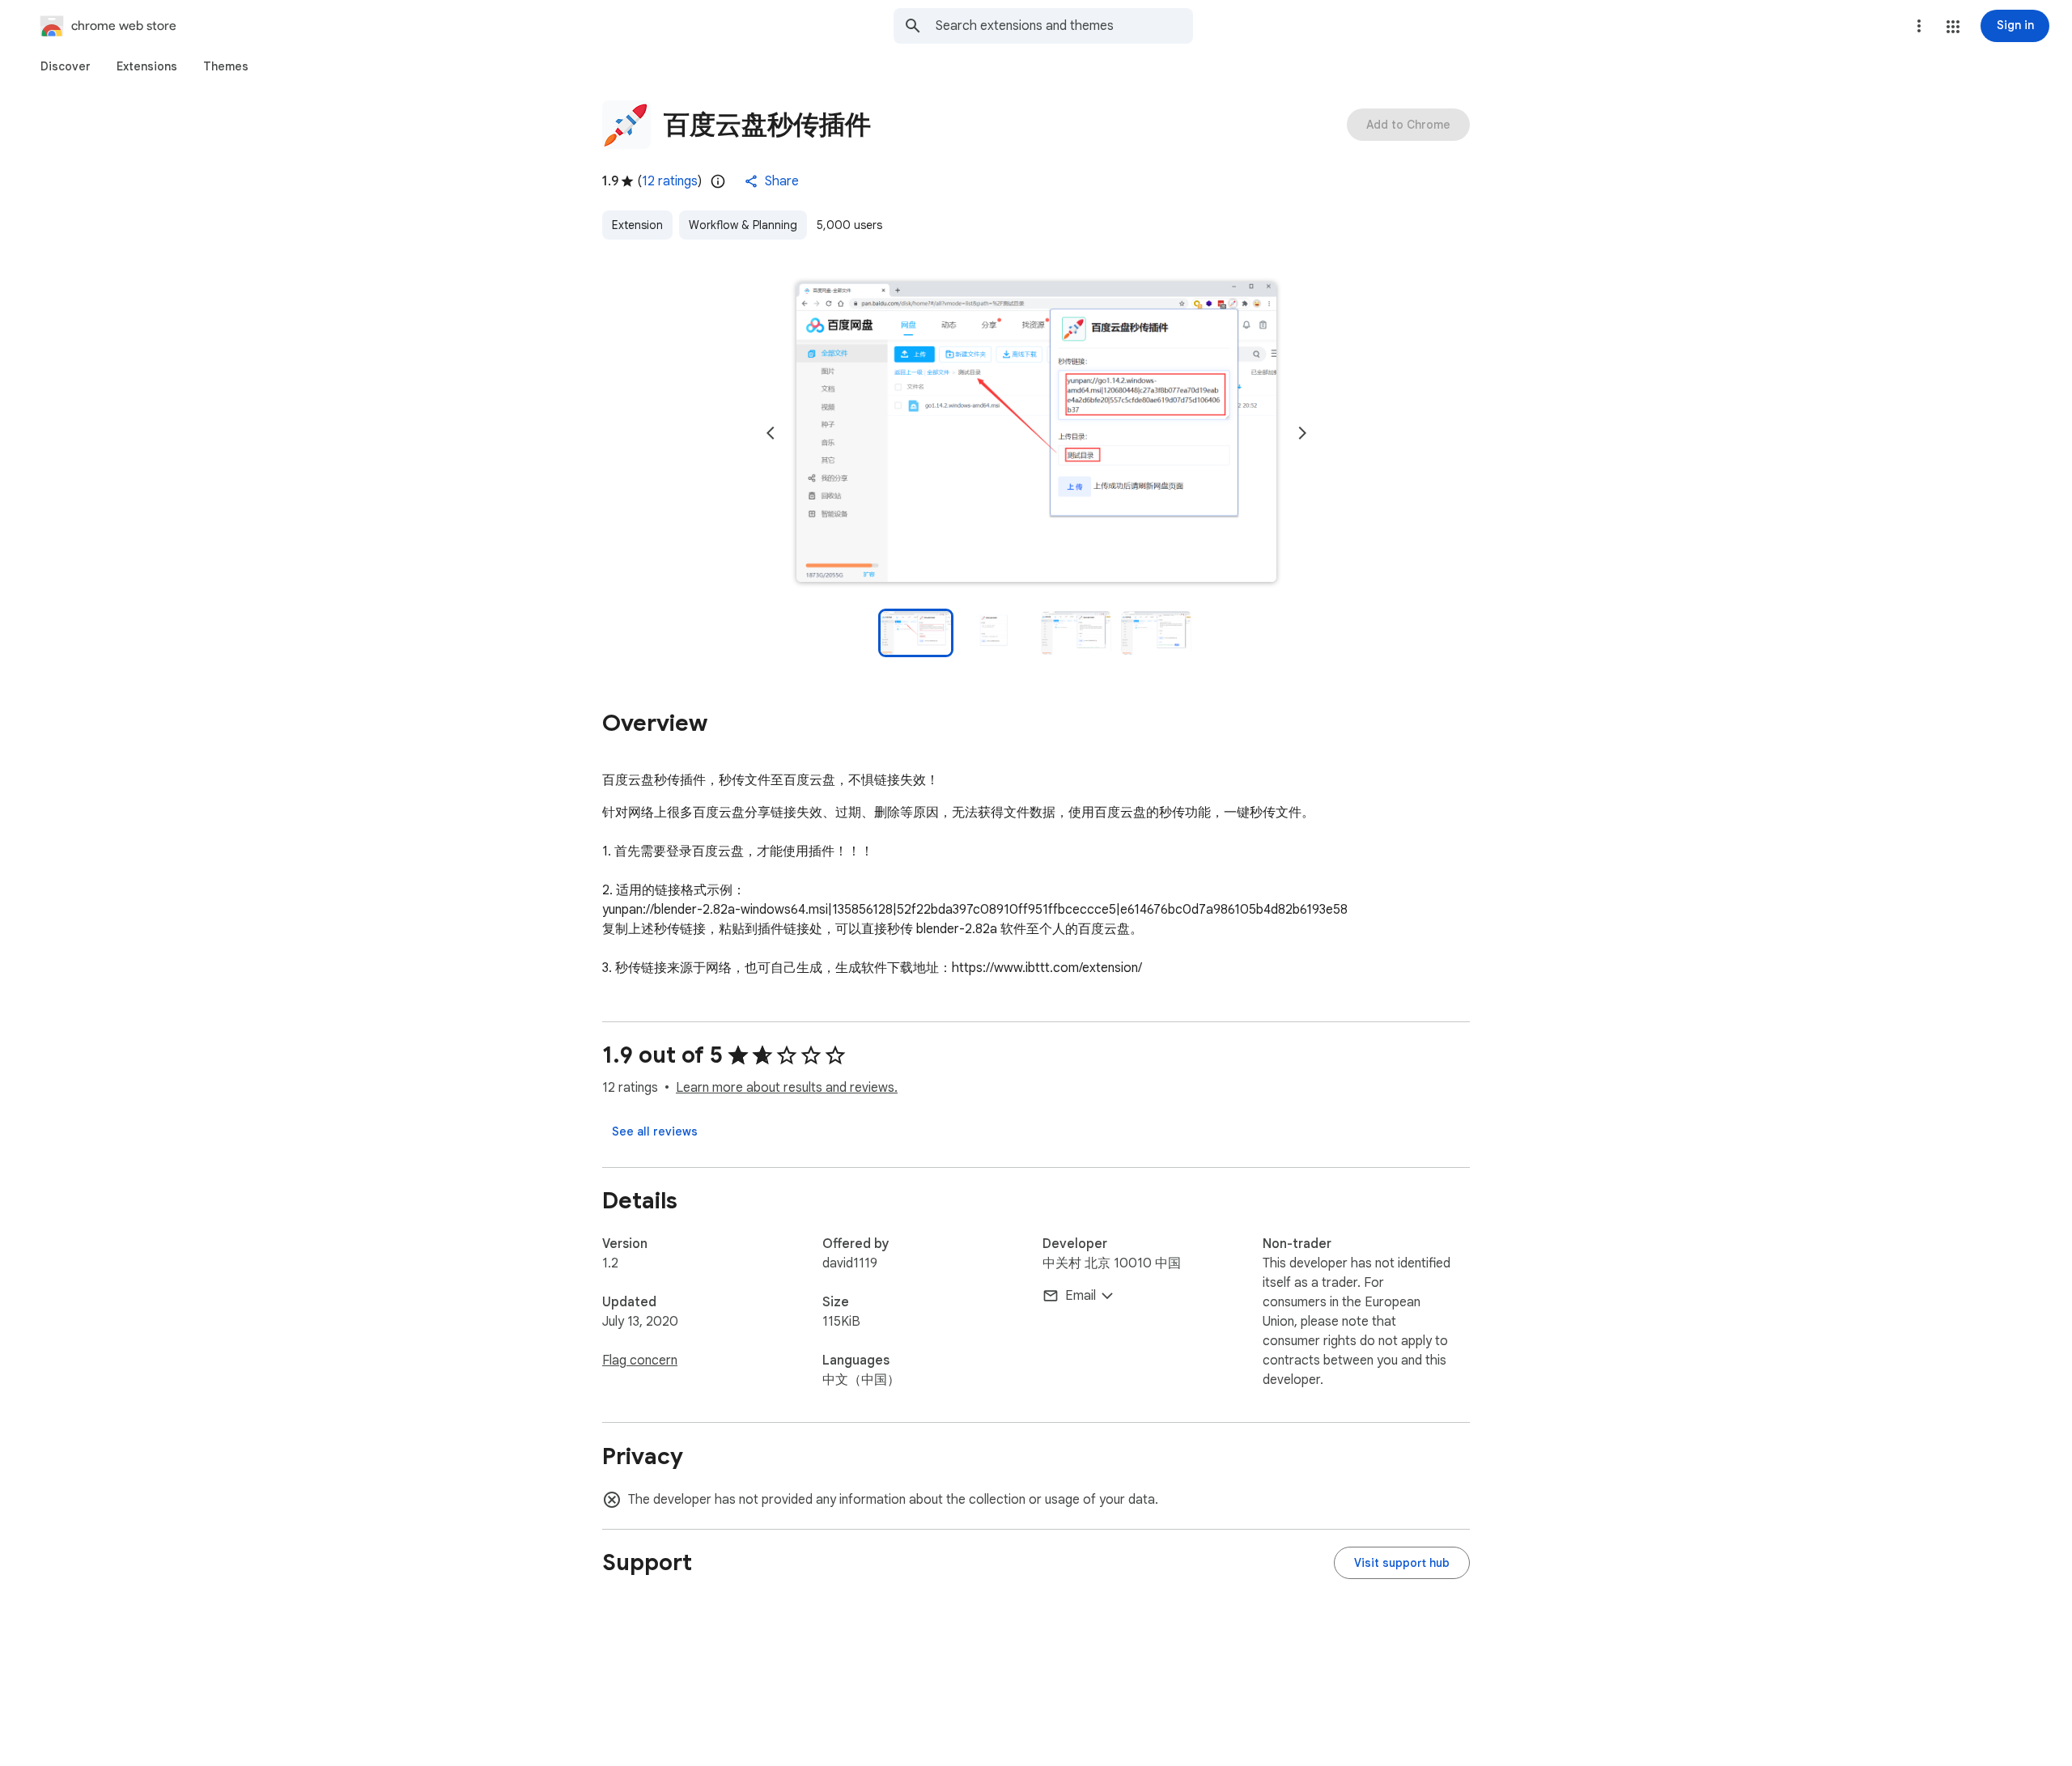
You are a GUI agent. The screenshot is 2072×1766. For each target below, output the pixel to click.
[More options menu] (1919, 26)
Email (1081, 1296)
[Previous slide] (771, 433)
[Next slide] (1302, 433)
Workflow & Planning (743, 225)
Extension (637, 225)
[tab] (66, 66)
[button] (1953, 27)
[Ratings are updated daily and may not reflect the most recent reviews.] (718, 181)
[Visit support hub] (1402, 1563)
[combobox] (1064, 26)
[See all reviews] (655, 1131)
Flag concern (640, 1361)
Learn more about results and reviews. (787, 1088)
